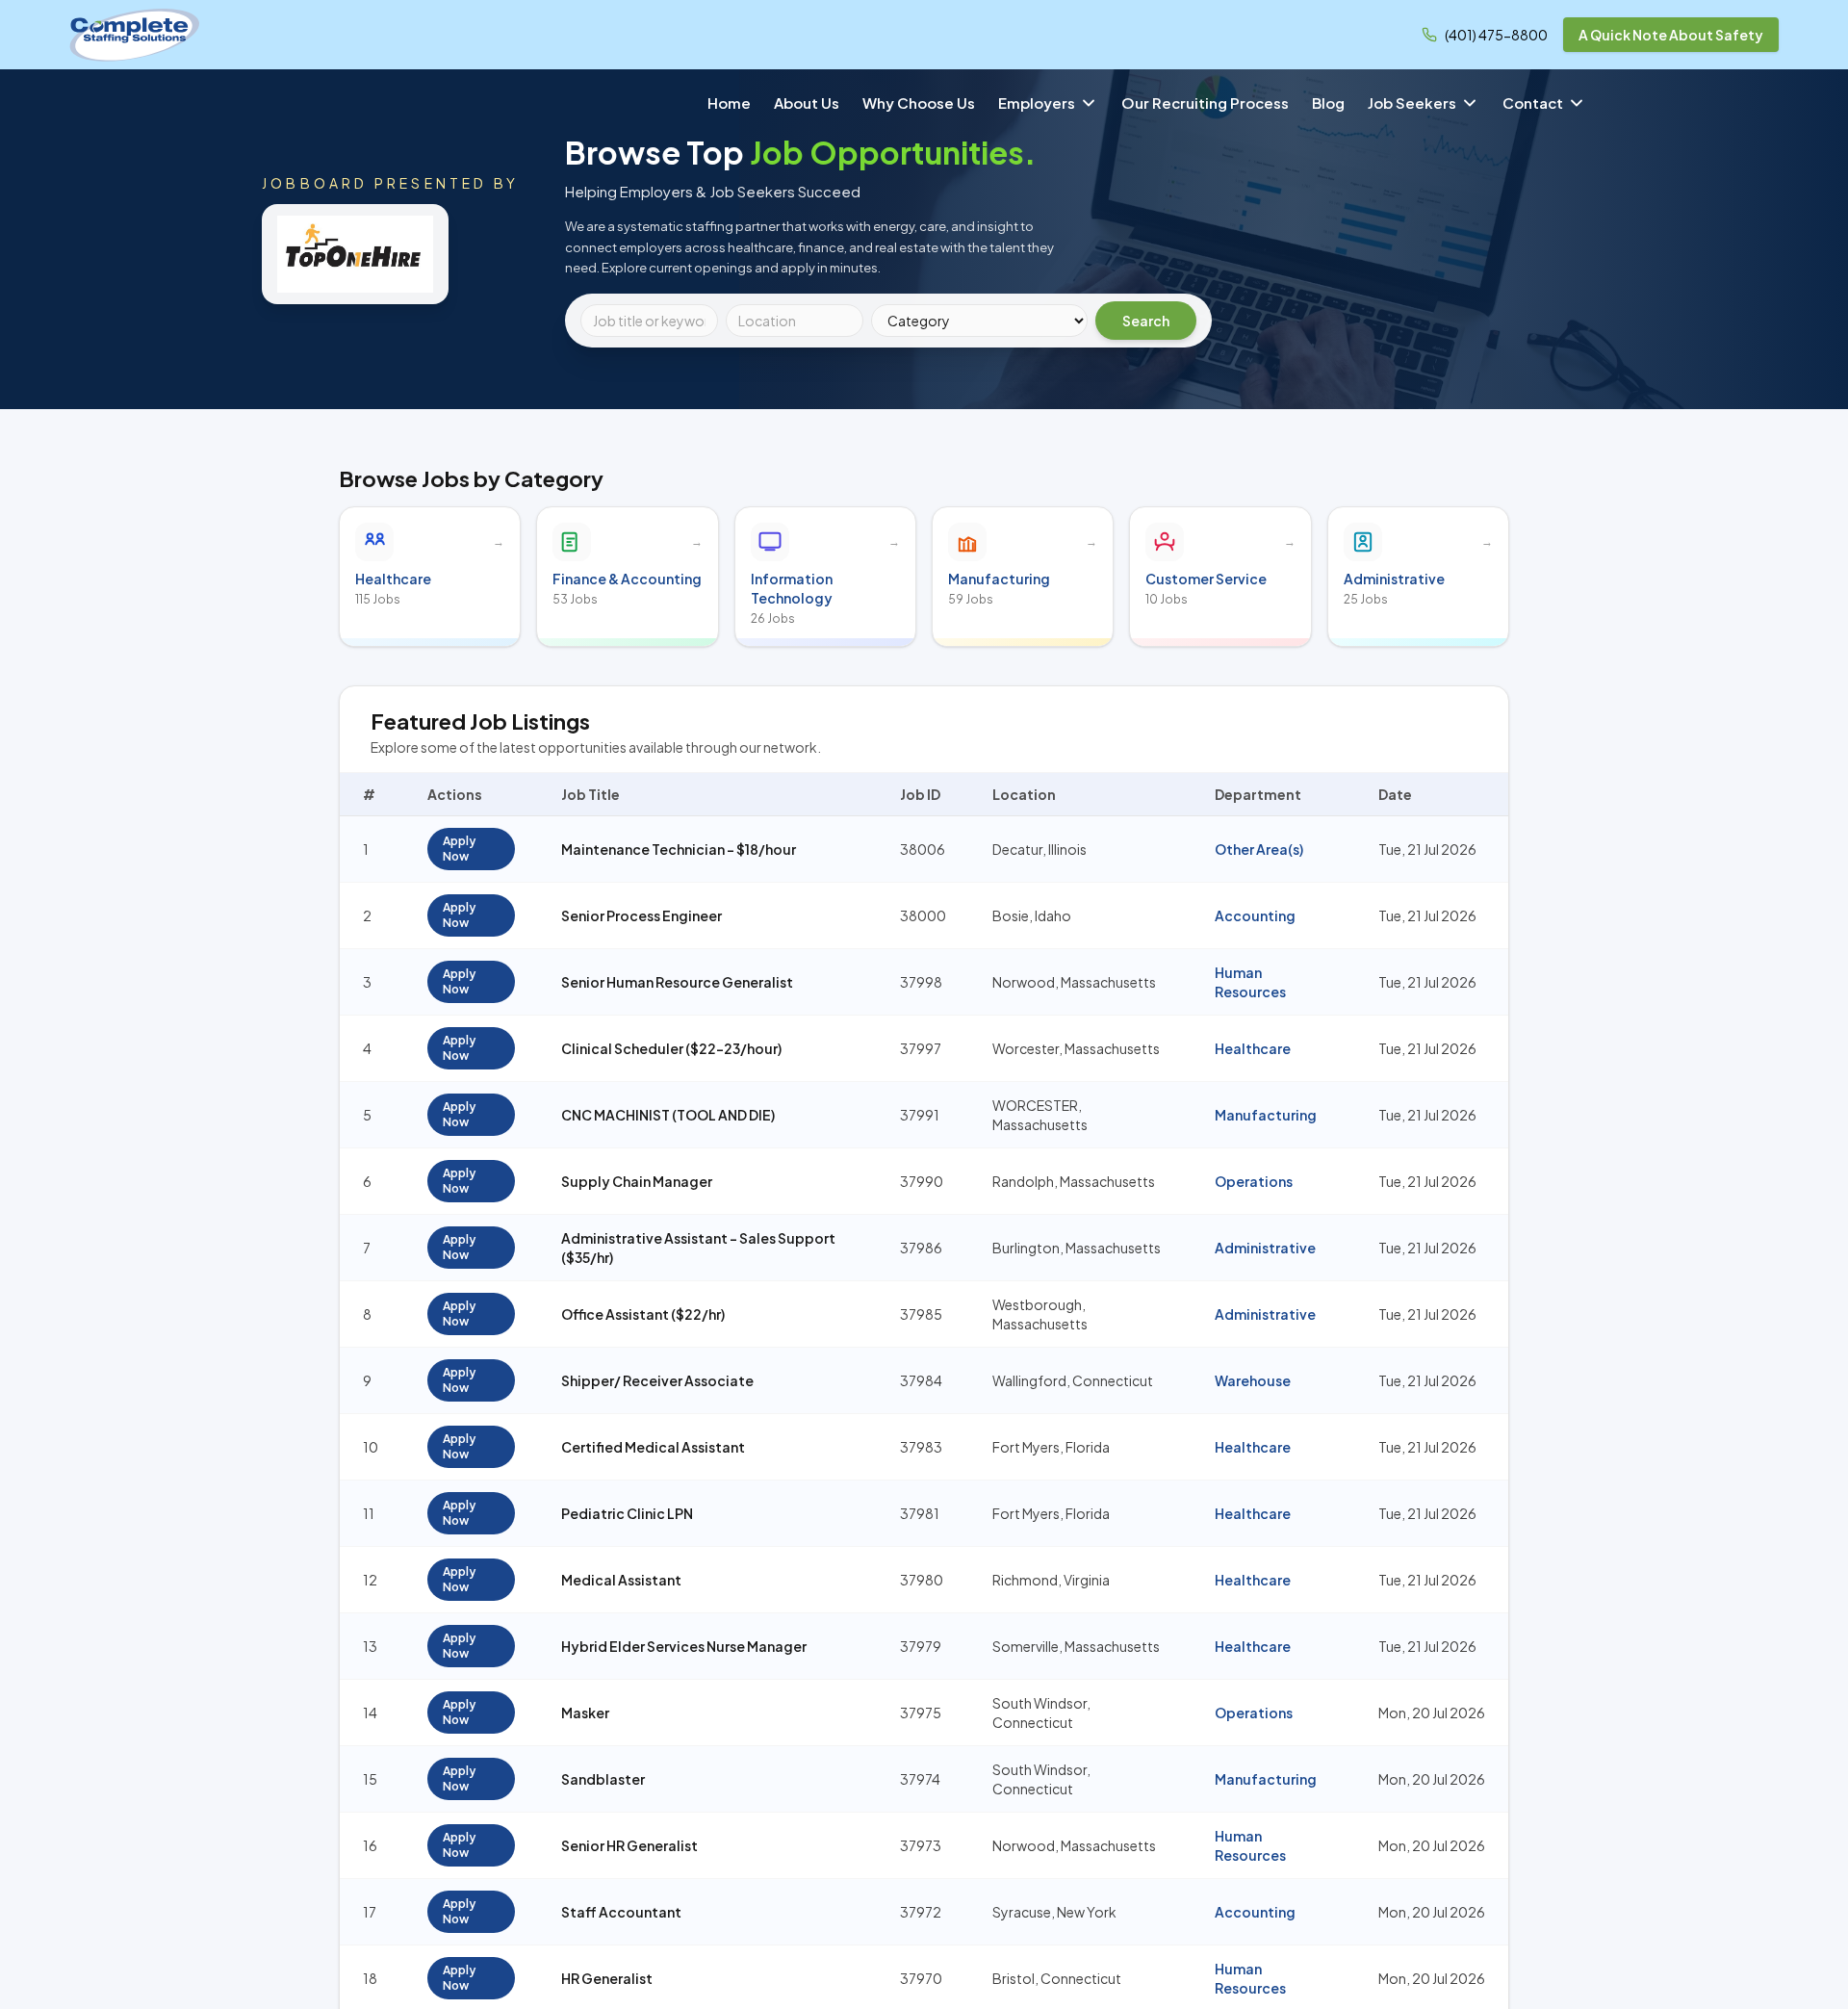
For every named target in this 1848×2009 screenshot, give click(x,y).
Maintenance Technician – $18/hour (679, 849)
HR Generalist (607, 1978)
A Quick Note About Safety (1671, 35)
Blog (1328, 103)
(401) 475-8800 (1496, 35)
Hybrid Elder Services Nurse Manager (684, 1646)
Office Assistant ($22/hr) (643, 1314)
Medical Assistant (621, 1580)
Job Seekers (1412, 103)
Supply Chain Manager (637, 1181)
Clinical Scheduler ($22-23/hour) (671, 1048)
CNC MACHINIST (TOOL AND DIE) (668, 1115)
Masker (585, 1713)
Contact (1533, 103)
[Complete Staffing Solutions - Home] (135, 35)
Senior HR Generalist (629, 1845)
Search (1146, 321)
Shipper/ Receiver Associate (657, 1380)
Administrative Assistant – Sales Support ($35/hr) (698, 1248)
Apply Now (459, 849)
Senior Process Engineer (642, 915)
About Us (807, 103)
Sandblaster (603, 1779)
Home (729, 103)
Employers (1037, 103)
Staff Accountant (621, 1912)
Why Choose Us (919, 103)
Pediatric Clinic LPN (627, 1513)
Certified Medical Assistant (653, 1447)
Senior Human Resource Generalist (677, 982)
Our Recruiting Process (1205, 103)
